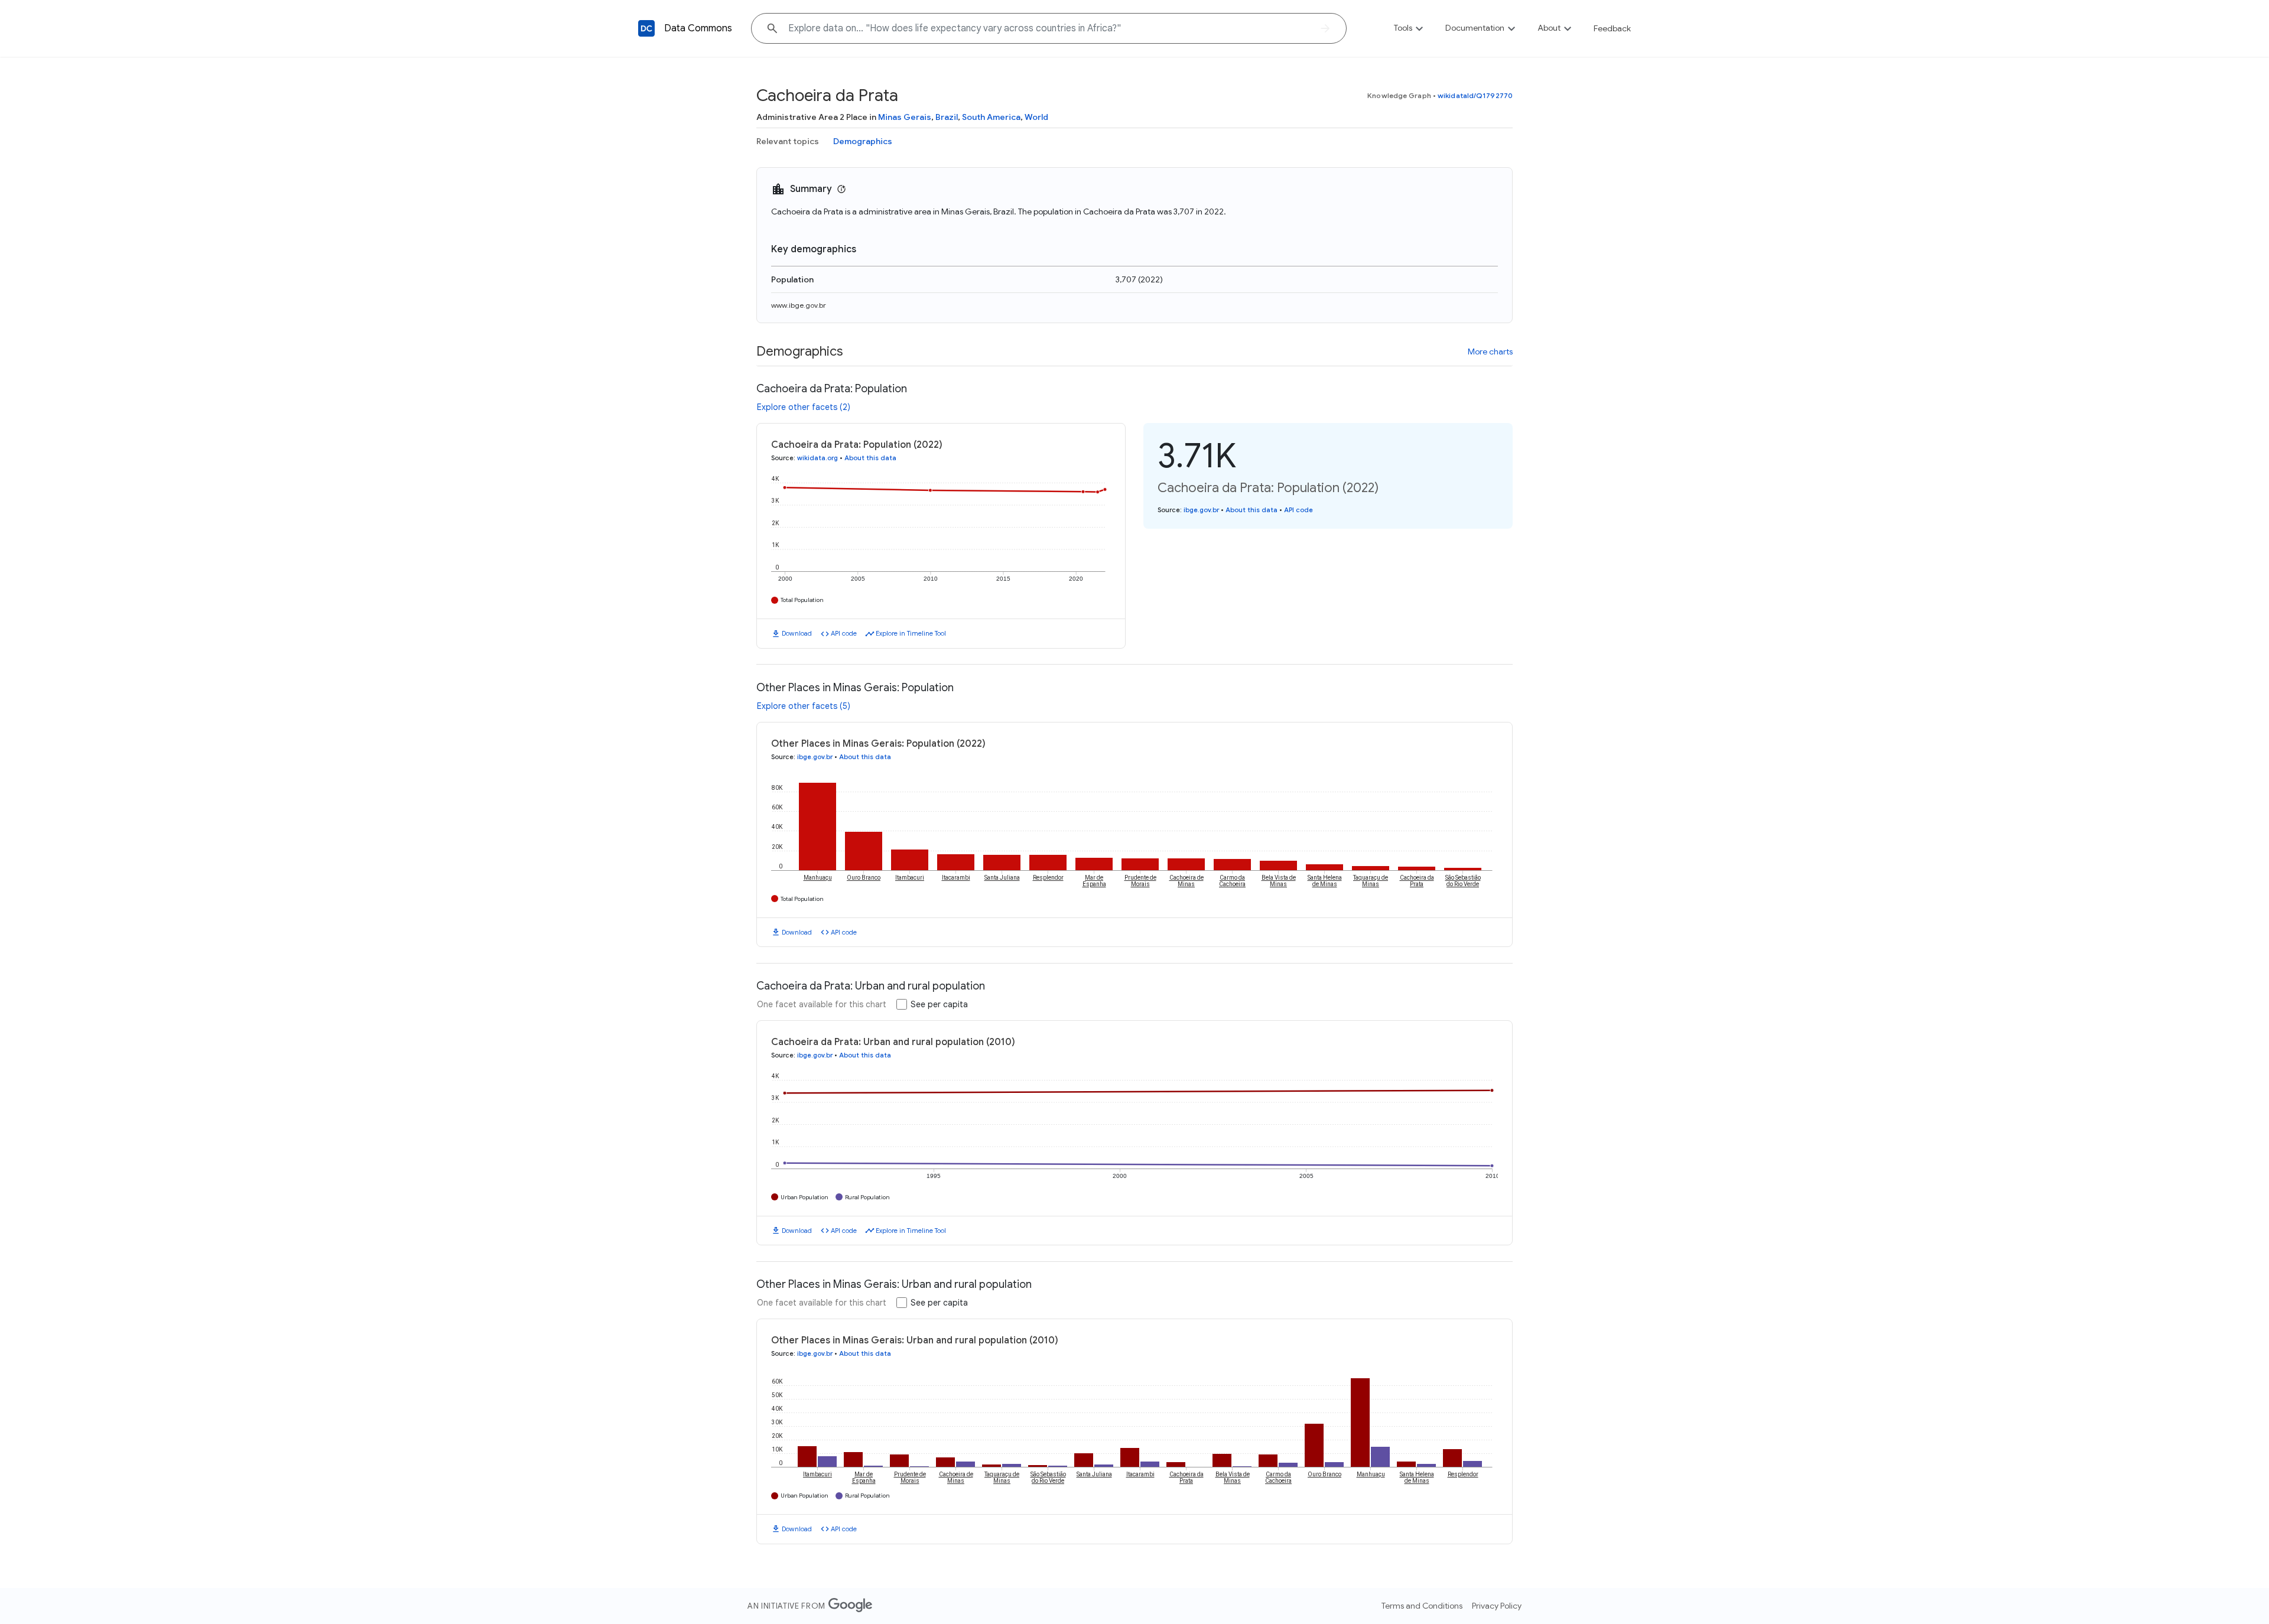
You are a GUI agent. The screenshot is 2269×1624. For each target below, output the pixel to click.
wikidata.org (817, 458)
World (1036, 117)
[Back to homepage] (646, 28)
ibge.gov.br (1201, 510)
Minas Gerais (905, 117)
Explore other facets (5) (804, 706)
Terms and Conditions (1422, 1606)
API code (844, 633)
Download (797, 633)
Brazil (947, 117)
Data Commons (698, 28)
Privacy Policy (1497, 1606)
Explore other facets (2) (804, 407)
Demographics (863, 141)
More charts (1490, 352)
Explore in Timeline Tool (911, 633)
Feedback (1612, 28)
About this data (870, 458)
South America (991, 117)
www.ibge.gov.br (799, 305)
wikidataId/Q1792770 (1475, 95)
